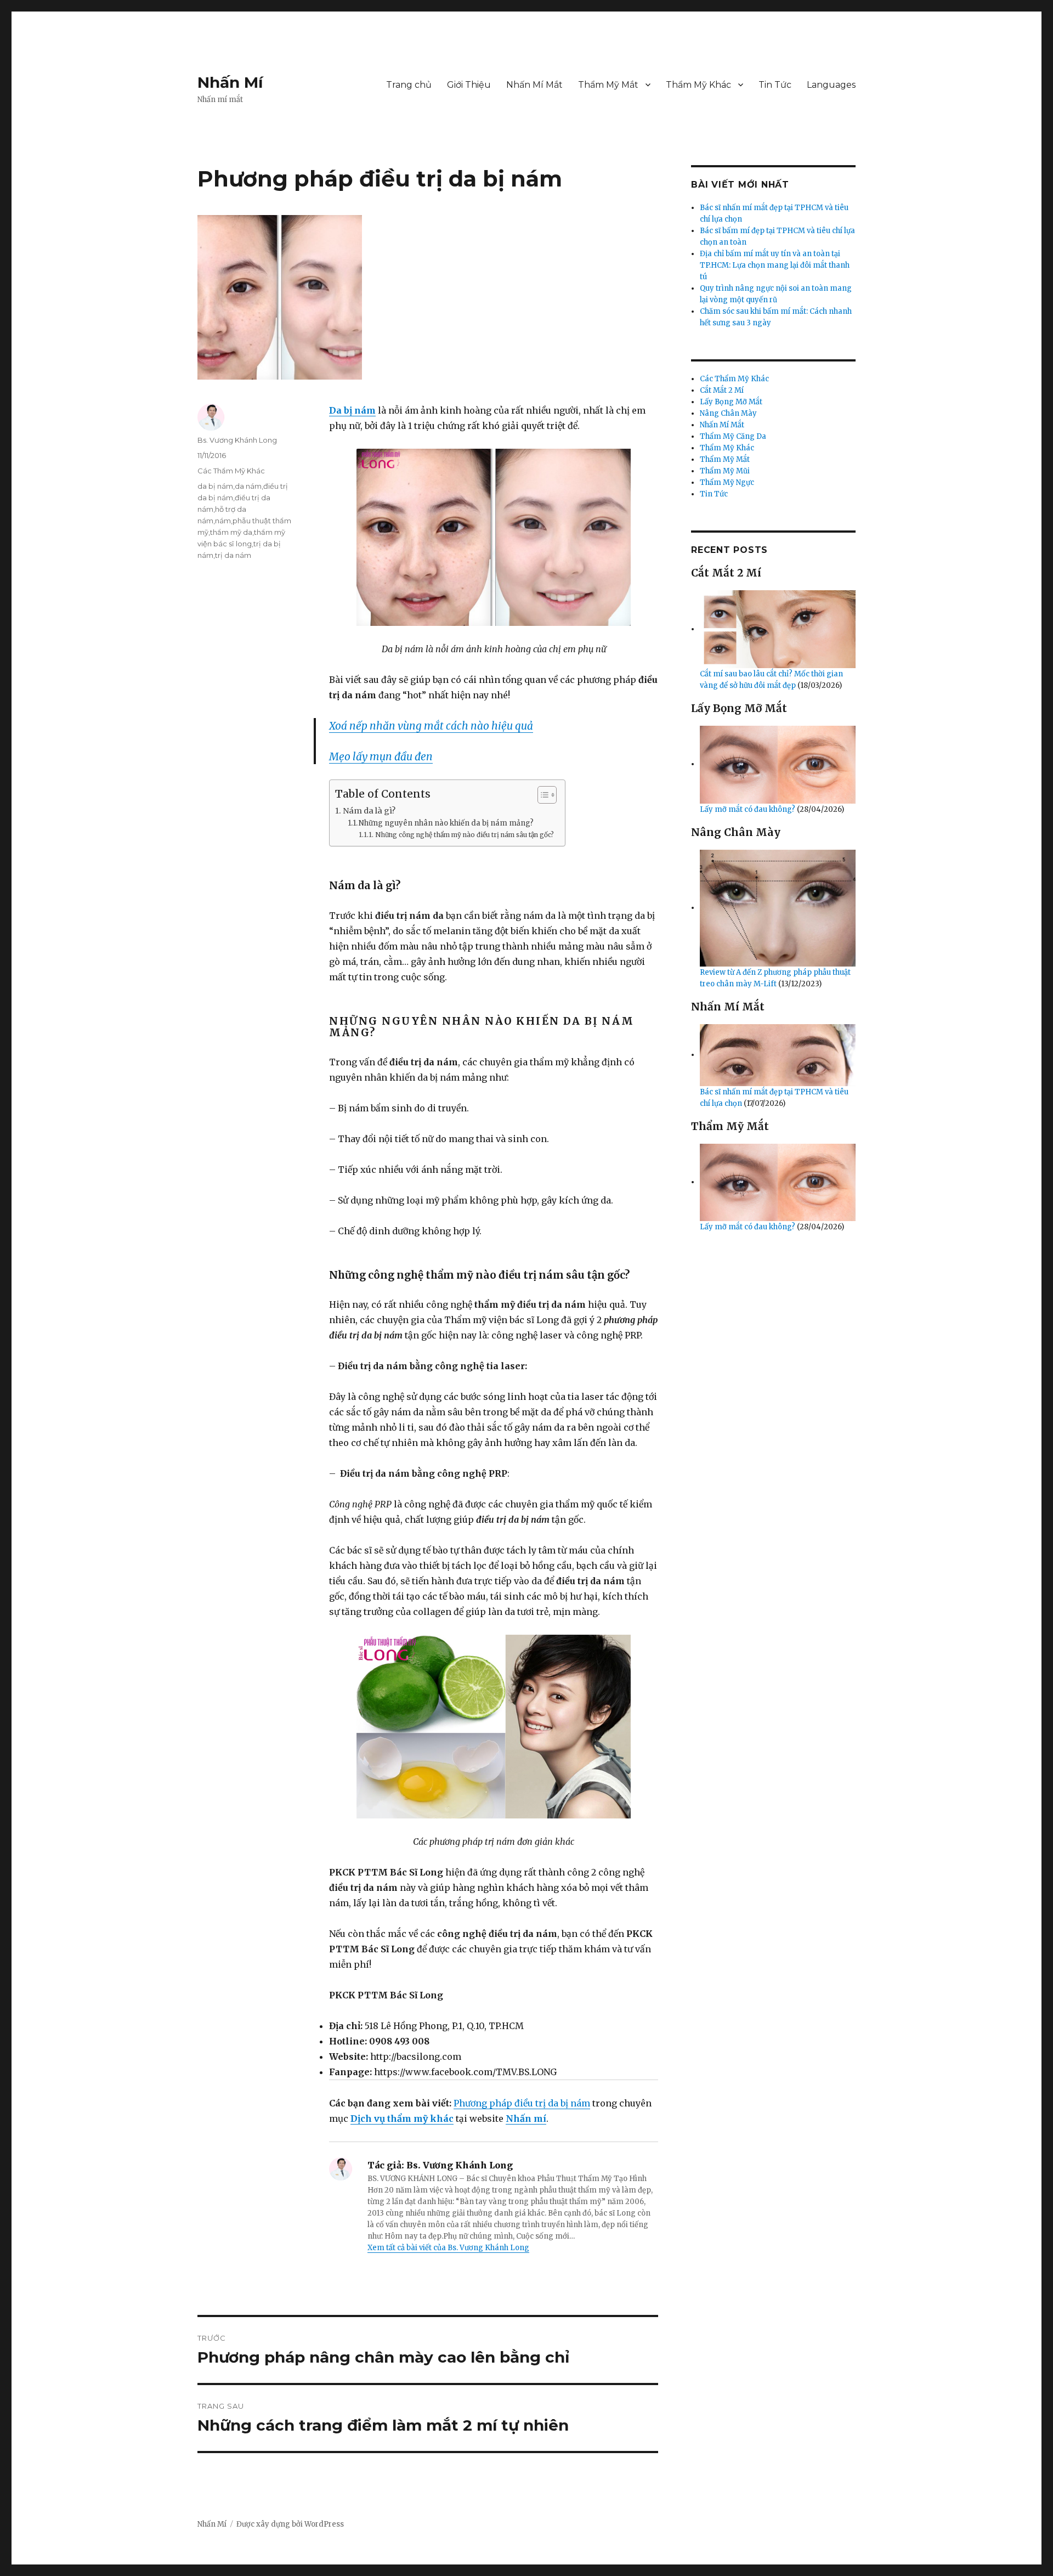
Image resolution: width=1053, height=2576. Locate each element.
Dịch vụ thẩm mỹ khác (402, 2119)
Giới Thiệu (469, 85)
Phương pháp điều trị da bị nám (522, 2103)
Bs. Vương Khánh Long (237, 440)
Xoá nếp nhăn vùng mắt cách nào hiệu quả (431, 726)
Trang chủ (409, 85)
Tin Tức (775, 85)
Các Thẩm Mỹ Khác (231, 471)
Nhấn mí (526, 2119)
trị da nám (233, 555)
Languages (831, 85)
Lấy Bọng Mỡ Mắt (731, 402)
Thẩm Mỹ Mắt (608, 85)
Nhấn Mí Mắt (534, 85)
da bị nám (215, 486)
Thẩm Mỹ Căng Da (733, 436)
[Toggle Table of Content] (542, 795)
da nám (248, 486)
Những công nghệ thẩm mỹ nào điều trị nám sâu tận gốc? (464, 835)
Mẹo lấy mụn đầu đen (381, 756)
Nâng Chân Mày (728, 413)
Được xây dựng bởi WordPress (290, 2524)
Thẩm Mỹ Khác (698, 85)
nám (223, 521)
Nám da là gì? (369, 811)
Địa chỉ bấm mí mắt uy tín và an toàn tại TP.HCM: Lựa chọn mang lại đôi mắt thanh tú (775, 265)
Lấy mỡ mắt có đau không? (748, 809)
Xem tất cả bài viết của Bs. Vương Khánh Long (448, 2248)
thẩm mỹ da (231, 532)
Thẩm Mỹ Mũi (725, 471)
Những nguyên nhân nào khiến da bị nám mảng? (446, 823)
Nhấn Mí (230, 82)
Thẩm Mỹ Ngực (727, 482)
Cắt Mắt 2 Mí (722, 390)
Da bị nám (352, 410)
